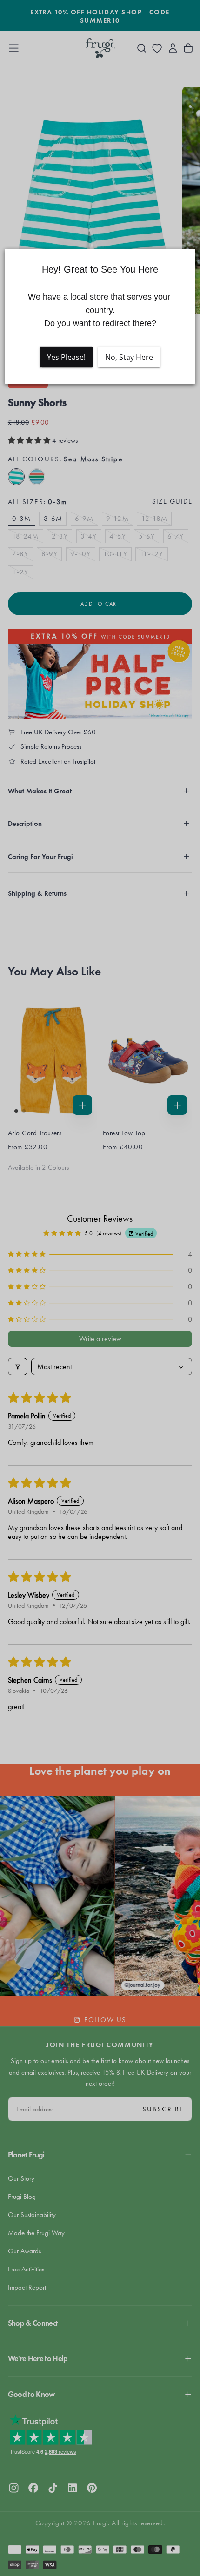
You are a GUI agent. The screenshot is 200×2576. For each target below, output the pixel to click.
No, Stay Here (129, 357)
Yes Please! (66, 357)
